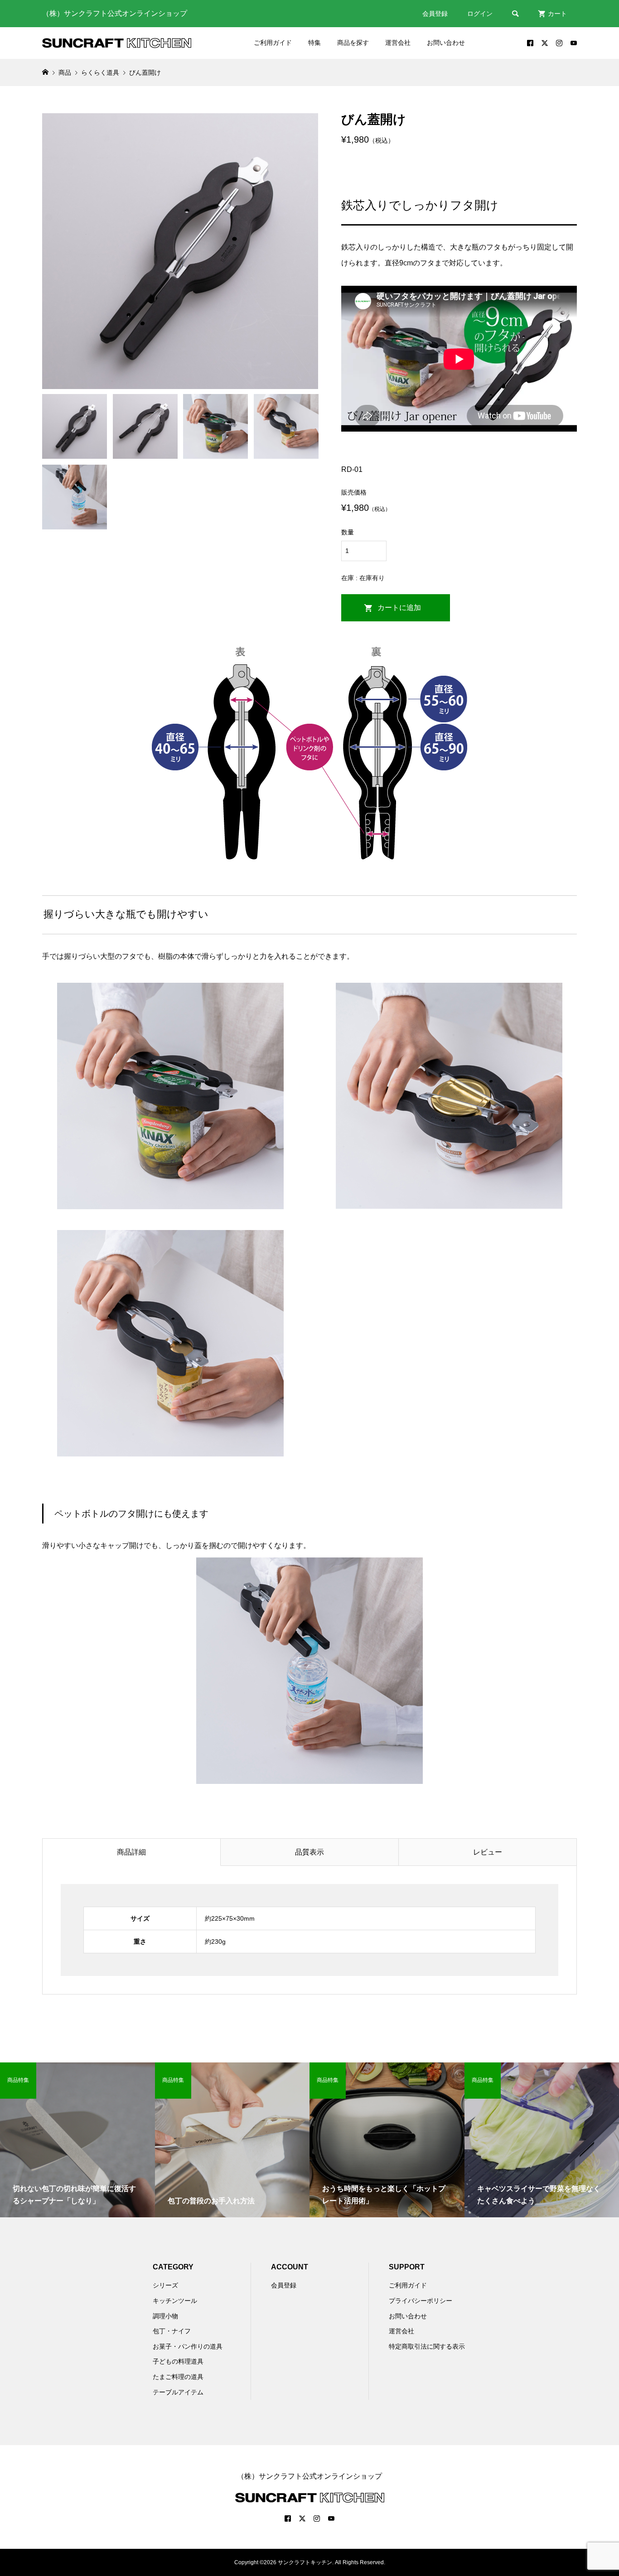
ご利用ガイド (273, 43)
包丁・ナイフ (172, 2331)
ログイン (480, 14)
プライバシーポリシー (421, 2301)
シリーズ (165, 2285)
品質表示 (309, 1852)
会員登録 (435, 14)
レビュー (488, 1852)
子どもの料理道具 (178, 2361)
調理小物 (165, 2316)
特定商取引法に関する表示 (427, 2346)
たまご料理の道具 (178, 2377)
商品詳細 (131, 1852)
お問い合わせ (446, 43)
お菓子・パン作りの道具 (188, 2346)
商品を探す (353, 43)
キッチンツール (175, 2301)
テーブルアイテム (178, 2392)
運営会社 (398, 43)
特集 (314, 43)
